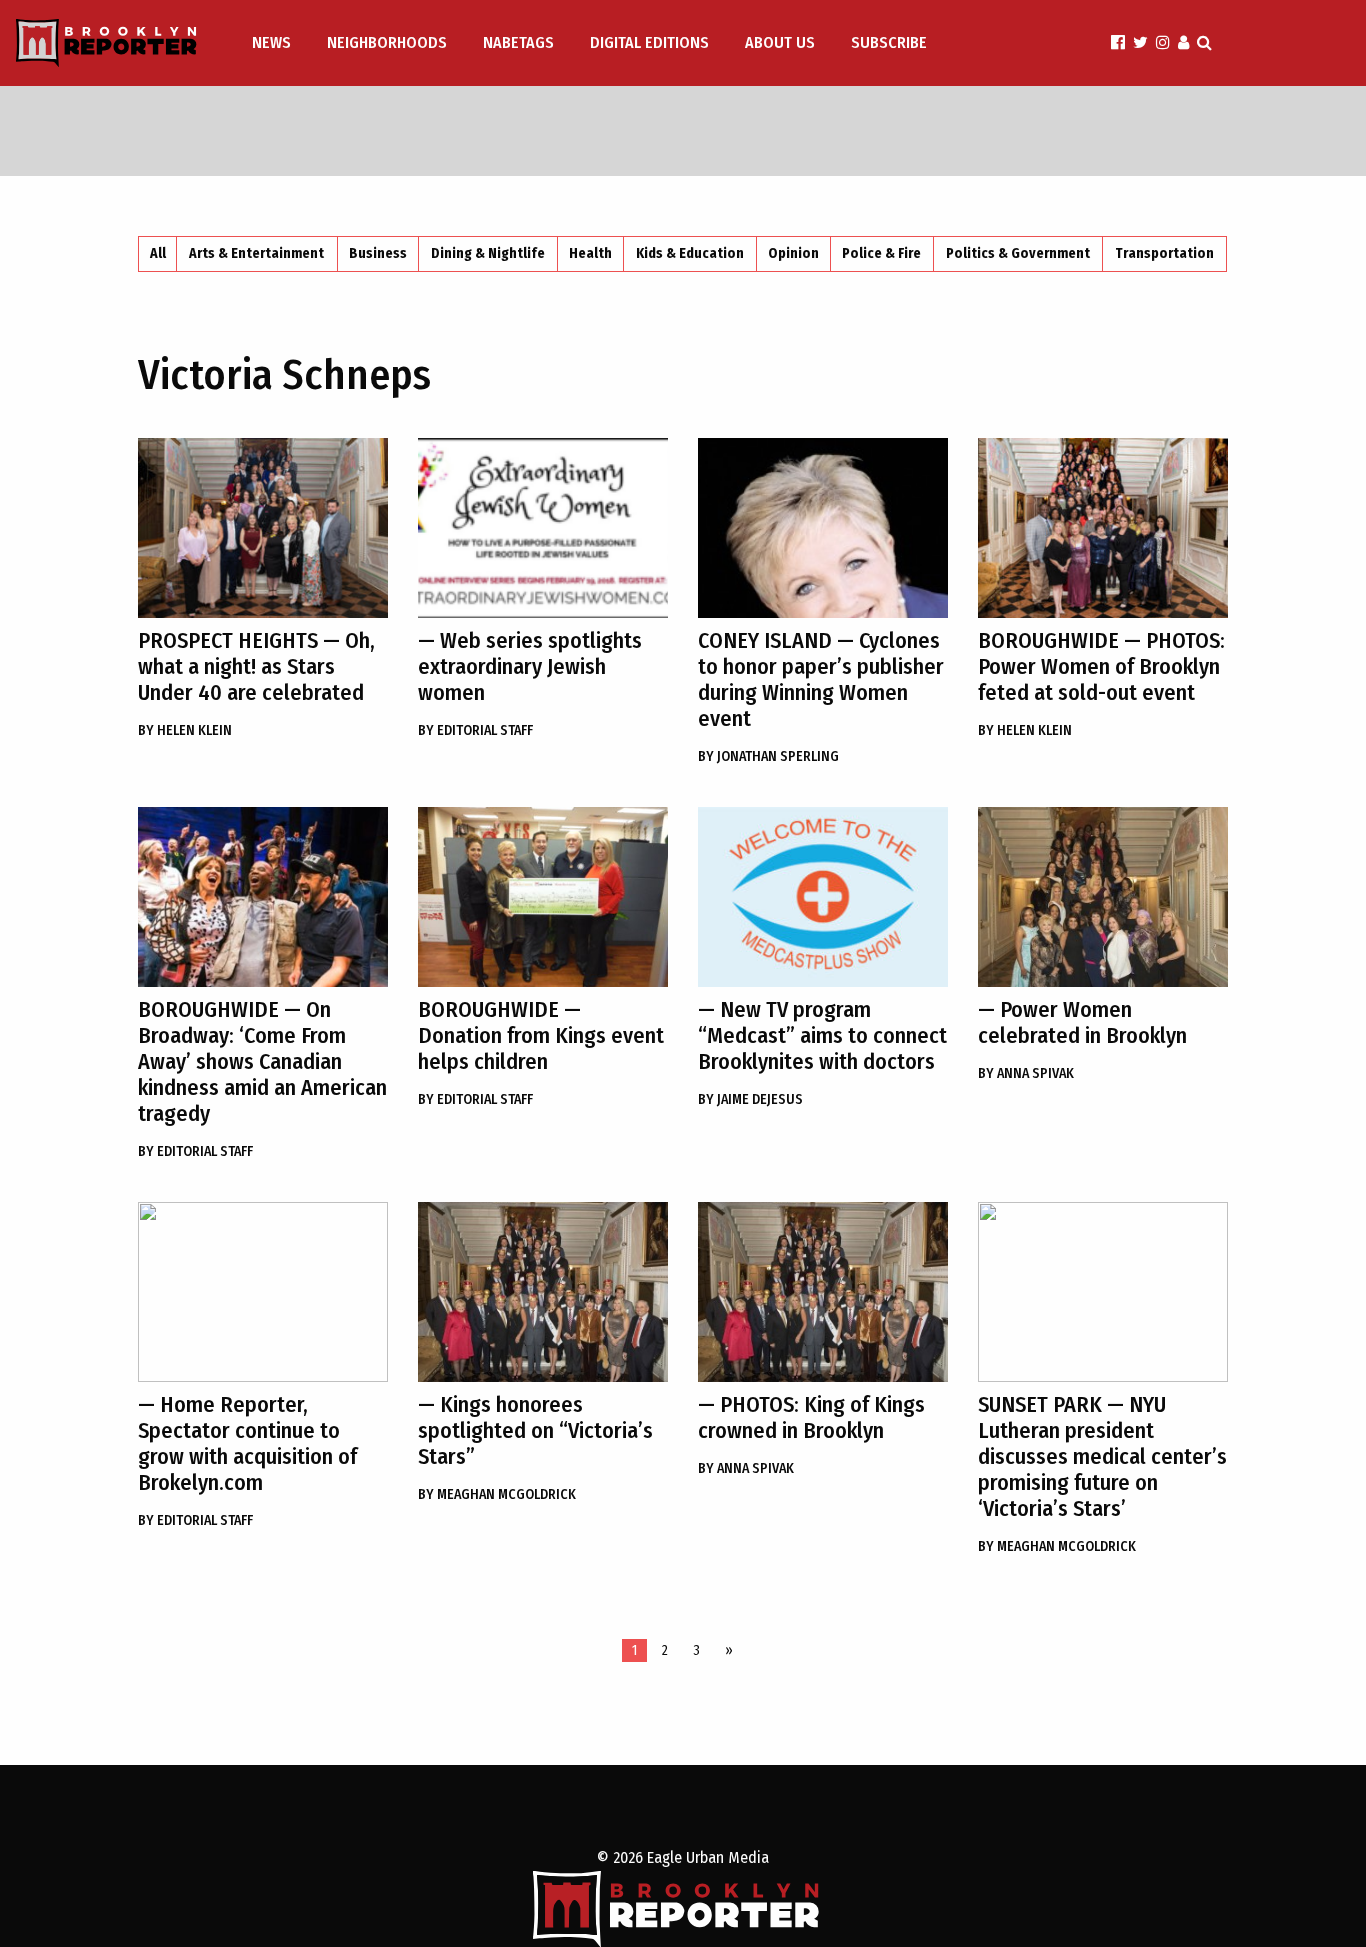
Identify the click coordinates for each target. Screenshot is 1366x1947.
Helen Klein (185, 730)
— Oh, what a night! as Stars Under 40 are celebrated (256, 666)
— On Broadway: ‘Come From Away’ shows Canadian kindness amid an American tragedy (262, 1061)
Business (378, 253)
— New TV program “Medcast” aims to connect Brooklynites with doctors (822, 1035)
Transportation (1164, 253)
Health (590, 253)
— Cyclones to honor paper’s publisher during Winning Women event (821, 679)
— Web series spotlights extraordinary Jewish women (530, 666)
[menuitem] (273, 43)
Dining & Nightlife (488, 253)
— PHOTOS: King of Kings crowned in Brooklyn (811, 1417)
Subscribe (889, 42)
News (271, 42)
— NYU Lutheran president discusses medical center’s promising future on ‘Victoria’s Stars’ (1102, 1456)
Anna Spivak (1026, 1073)
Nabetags (518, 42)
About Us (780, 42)
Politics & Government (1018, 253)
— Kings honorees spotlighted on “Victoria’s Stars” (535, 1430)
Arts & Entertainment (256, 253)
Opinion (793, 253)
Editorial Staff (475, 730)
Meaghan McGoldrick (497, 1494)
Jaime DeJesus (750, 1099)
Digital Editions (649, 42)
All (158, 253)
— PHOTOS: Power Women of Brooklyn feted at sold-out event (1101, 666)
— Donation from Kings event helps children (541, 1035)
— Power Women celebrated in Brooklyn (1082, 1022)
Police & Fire (881, 253)
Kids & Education (690, 253)
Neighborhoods (387, 42)
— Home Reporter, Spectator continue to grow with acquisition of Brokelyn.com (247, 1443)
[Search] (1204, 42)
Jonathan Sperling (768, 756)
